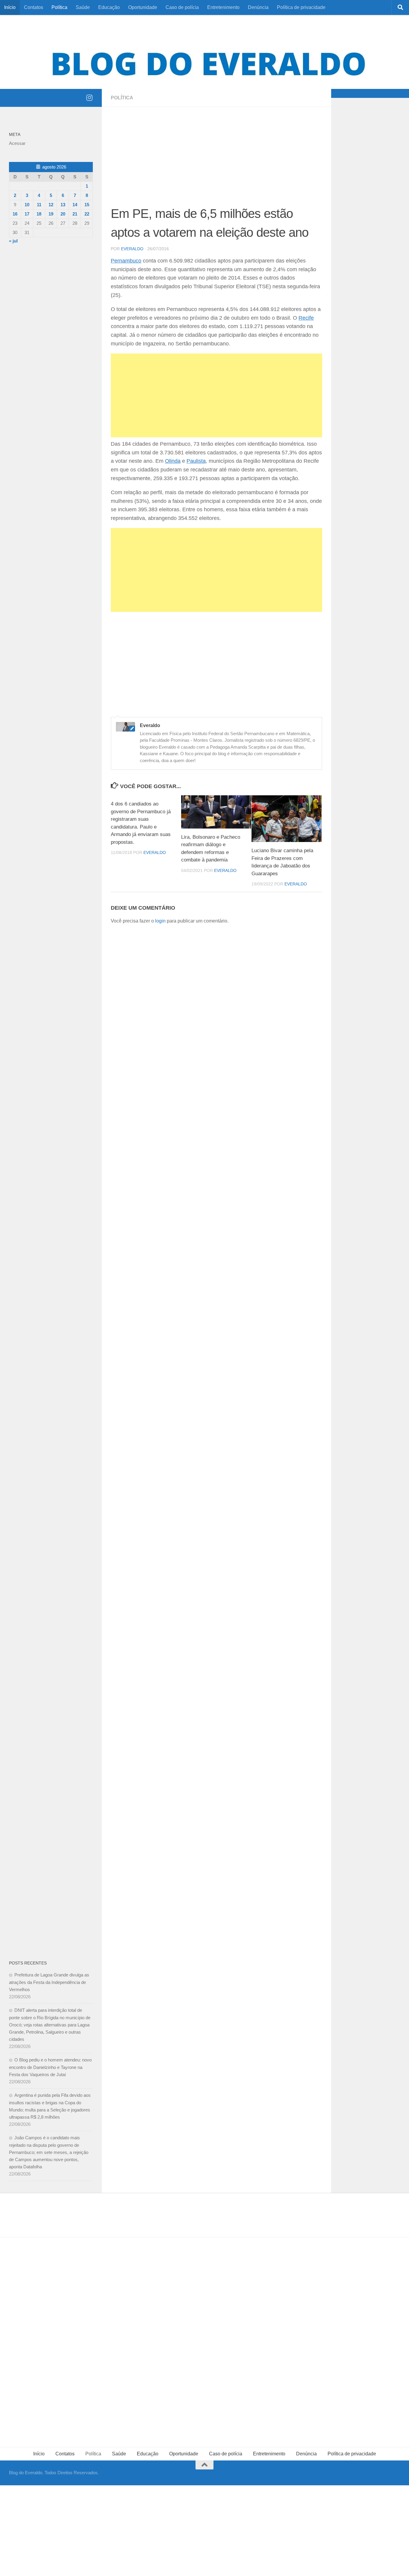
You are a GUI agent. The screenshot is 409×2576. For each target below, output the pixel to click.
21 (75, 214)
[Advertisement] (216, 160)
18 (39, 214)
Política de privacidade (301, 7)
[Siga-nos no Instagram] (89, 98)
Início (10, 7)
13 (63, 205)
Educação (109, 7)
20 (63, 214)
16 (15, 214)
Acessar (17, 143)
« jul (13, 241)
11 (39, 205)
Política (59, 7)
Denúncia (258, 7)
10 (27, 205)
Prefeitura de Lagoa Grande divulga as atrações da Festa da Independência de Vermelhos (49, 1982)
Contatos (34, 7)
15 (87, 205)
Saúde (83, 7)
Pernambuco (126, 261)
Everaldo (132, 249)
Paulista (196, 461)
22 (87, 214)
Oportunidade (143, 7)
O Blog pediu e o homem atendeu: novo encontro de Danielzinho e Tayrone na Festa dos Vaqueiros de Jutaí (50, 2067)
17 (27, 214)
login (160, 921)
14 (75, 205)
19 (51, 214)
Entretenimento (223, 7)
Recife (306, 318)
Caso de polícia (182, 7)
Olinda (173, 461)
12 (51, 205)
